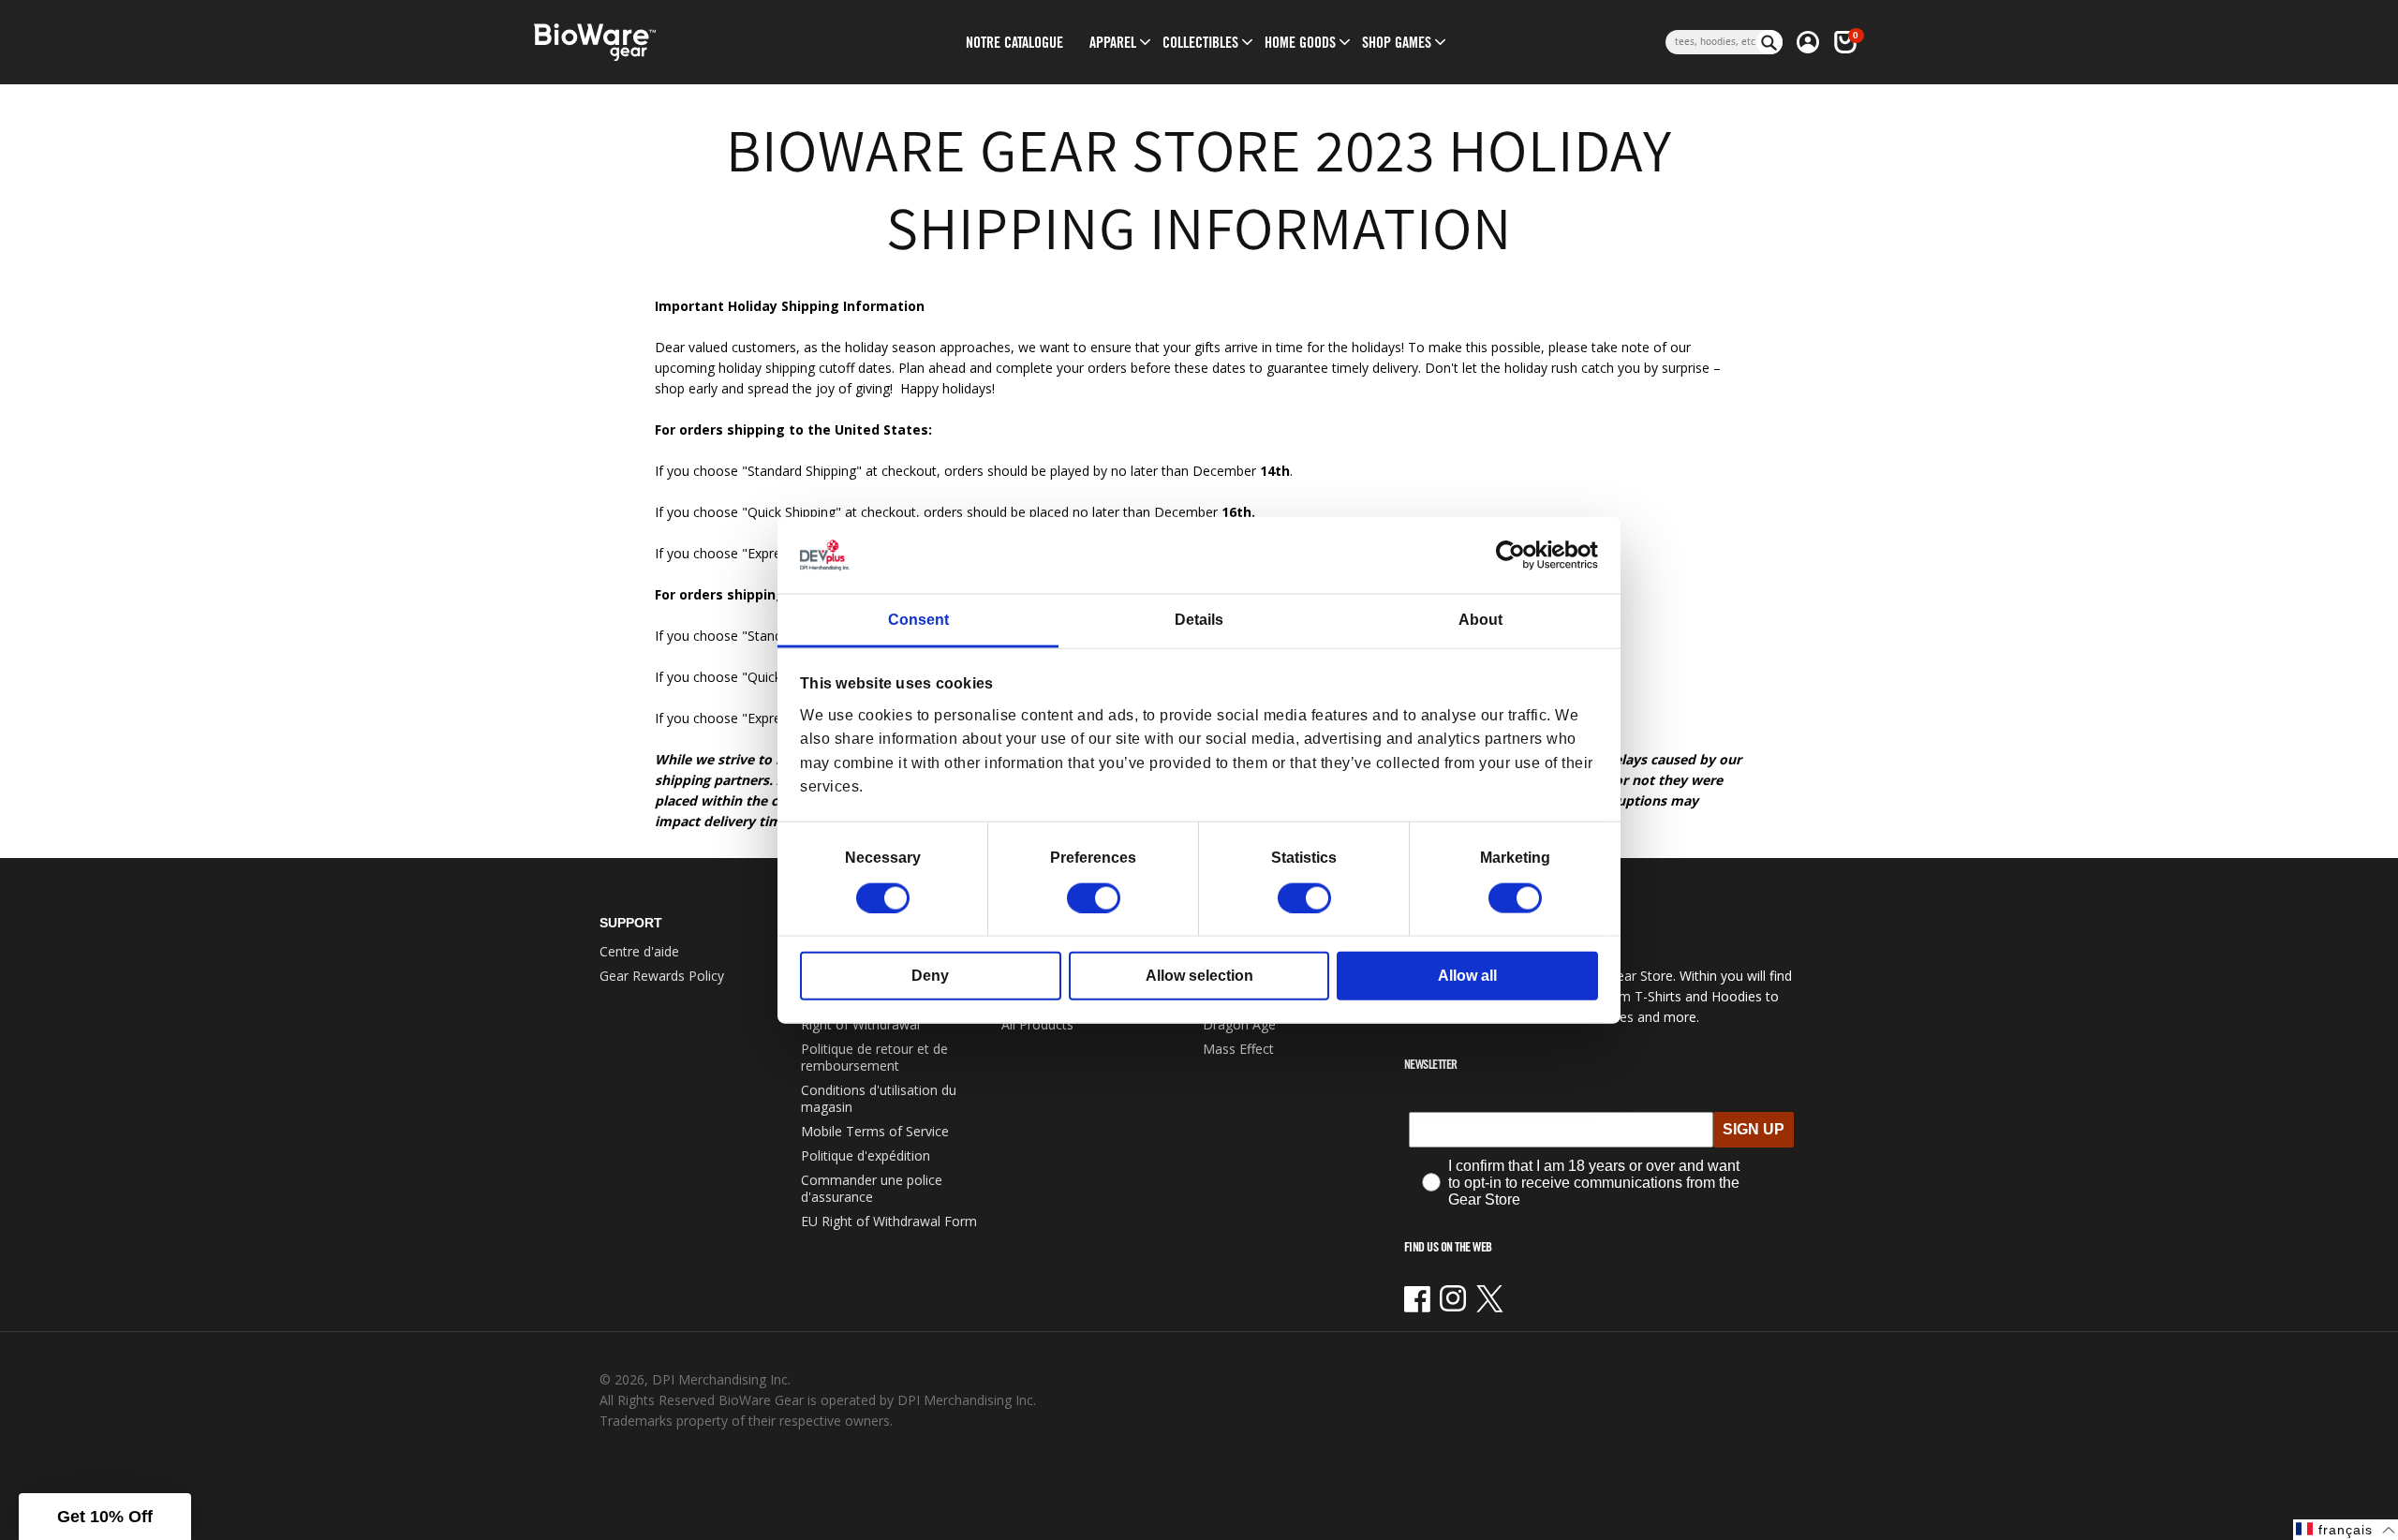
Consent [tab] (918, 620)
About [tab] (1480, 620)
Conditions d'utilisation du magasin (879, 1098)
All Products (1037, 1024)
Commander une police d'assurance (872, 1188)
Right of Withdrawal (860, 1024)
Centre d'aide (639, 951)
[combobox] (1711, 42)
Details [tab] (1199, 620)
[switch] (1094, 897)
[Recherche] (1769, 42)
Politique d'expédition (866, 1155)
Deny (930, 975)
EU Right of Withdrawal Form (889, 1221)
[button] (1113, 42)
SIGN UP (1754, 1129)
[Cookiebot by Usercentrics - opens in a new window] (1516, 555)
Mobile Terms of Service (875, 1131)
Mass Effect (1238, 1049)
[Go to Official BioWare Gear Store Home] (681, 43)
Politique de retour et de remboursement (874, 1057)
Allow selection (1199, 975)
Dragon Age (1239, 1024)
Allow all (1467, 975)
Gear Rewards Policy (662, 976)
